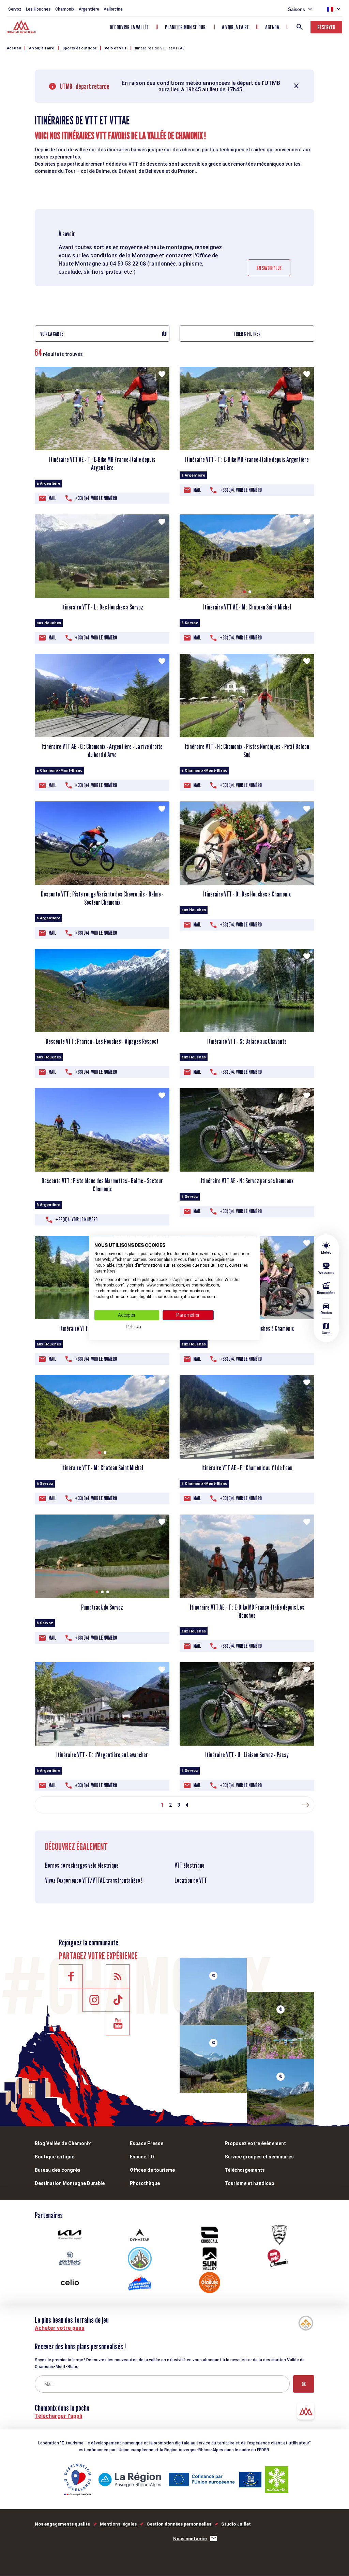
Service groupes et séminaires (259, 2157)
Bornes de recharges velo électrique (82, 1865)
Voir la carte (52, 334)
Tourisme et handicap (249, 2183)
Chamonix (65, 9)
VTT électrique (189, 1865)
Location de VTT (191, 1880)
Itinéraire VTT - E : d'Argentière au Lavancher (102, 1755)
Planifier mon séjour (185, 27)
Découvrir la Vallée (129, 27)
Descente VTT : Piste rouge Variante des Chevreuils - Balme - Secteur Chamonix (102, 898)
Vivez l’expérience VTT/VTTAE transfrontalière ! (94, 1880)
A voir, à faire (235, 27)
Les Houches (38, 9)
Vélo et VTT (116, 48)
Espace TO (142, 2157)
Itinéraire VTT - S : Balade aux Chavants (247, 1041)
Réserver (326, 27)
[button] (244, 592)
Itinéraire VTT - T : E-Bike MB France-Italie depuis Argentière (247, 460)
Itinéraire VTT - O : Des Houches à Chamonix (247, 894)
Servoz (15, 9)
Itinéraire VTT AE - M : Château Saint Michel (247, 607)
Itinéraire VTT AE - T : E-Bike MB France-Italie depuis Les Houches (247, 1611)
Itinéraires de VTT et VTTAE (160, 48)
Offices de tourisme (152, 2170)
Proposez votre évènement (255, 2143)
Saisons (297, 9)
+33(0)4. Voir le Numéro (96, 498)
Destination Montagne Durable (70, 2183)
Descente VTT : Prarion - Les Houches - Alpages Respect (102, 1041)
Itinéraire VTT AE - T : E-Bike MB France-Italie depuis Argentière (102, 464)
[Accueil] (22, 28)
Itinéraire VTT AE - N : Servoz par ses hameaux (247, 1181)
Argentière (89, 9)
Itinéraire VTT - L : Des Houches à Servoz (102, 607)
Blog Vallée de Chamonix (63, 2143)
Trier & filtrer (247, 334)
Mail (52, 498)
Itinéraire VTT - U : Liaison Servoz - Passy (247, 1755)
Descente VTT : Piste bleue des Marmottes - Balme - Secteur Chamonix (102, 1185)
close (297, 86)
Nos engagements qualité (62, 2524)
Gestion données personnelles (179, 2524)
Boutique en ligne (55, 2157)
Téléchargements (245, 2170)
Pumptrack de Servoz (102, 1607)
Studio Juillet (236, 2524)
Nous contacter (190, 2539)
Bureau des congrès (58, 2170)
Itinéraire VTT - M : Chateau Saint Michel (102, 1468)
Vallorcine (113, 9)
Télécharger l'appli (58, 2416)
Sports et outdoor (79, 48)
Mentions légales (118, 2524)
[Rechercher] (300, 27)
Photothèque (145, 2183)
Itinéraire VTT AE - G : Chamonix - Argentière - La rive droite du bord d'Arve (102, 751)
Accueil (14, 48)
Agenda (272, 27)
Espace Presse (147, 2143)
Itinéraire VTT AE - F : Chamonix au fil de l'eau (247, 1468)
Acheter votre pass (60, 2328)
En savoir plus (269, 268)
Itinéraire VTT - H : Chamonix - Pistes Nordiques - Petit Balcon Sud (247, 751)
